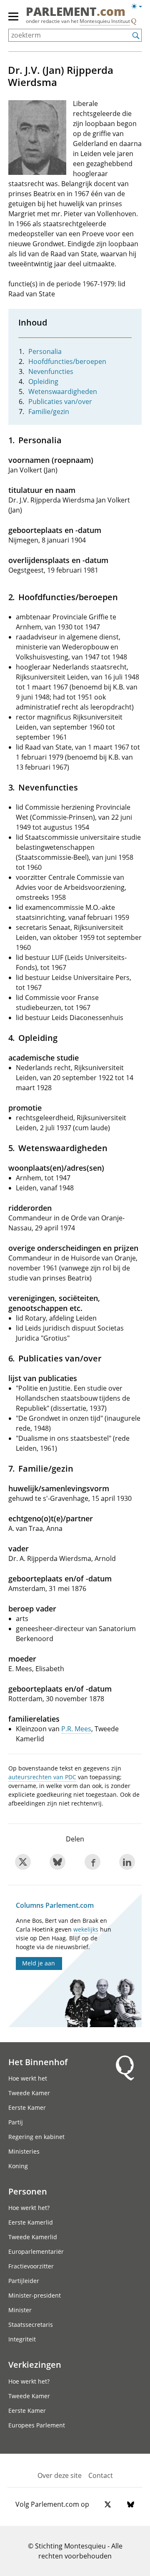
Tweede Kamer (29, 2093)
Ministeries (24, 2151)
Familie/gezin (49, 412)
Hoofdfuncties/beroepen (67, 361)
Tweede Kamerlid (33, 2237)
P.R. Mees (76, 1729)
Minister (20, 2310)
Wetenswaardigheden (63, 391)
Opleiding (43, 381)
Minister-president (35, 2295)
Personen (28, 2191)
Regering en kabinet (36, 2137)
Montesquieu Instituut (105, 21)
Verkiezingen (35, 2364)
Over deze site (60, 2475)
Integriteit (22, 2339)
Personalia (45, 351)
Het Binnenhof (38, 2062)
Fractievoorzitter (31, 2266)
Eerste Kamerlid (31, 2222)
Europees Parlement (37, 2425)
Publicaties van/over (60, 402)
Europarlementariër (36, 2251)
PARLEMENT (76, 12)
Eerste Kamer (27, 2108)
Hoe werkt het (28, 2078)
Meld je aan (39, 1963)
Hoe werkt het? (29, 2208)
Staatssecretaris (31, 2325)
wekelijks (86, 1929)
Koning (18, 2166)
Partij (16, 2122)
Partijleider (24, 2281)
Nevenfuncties (51, 371)
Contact (101, 2475)
